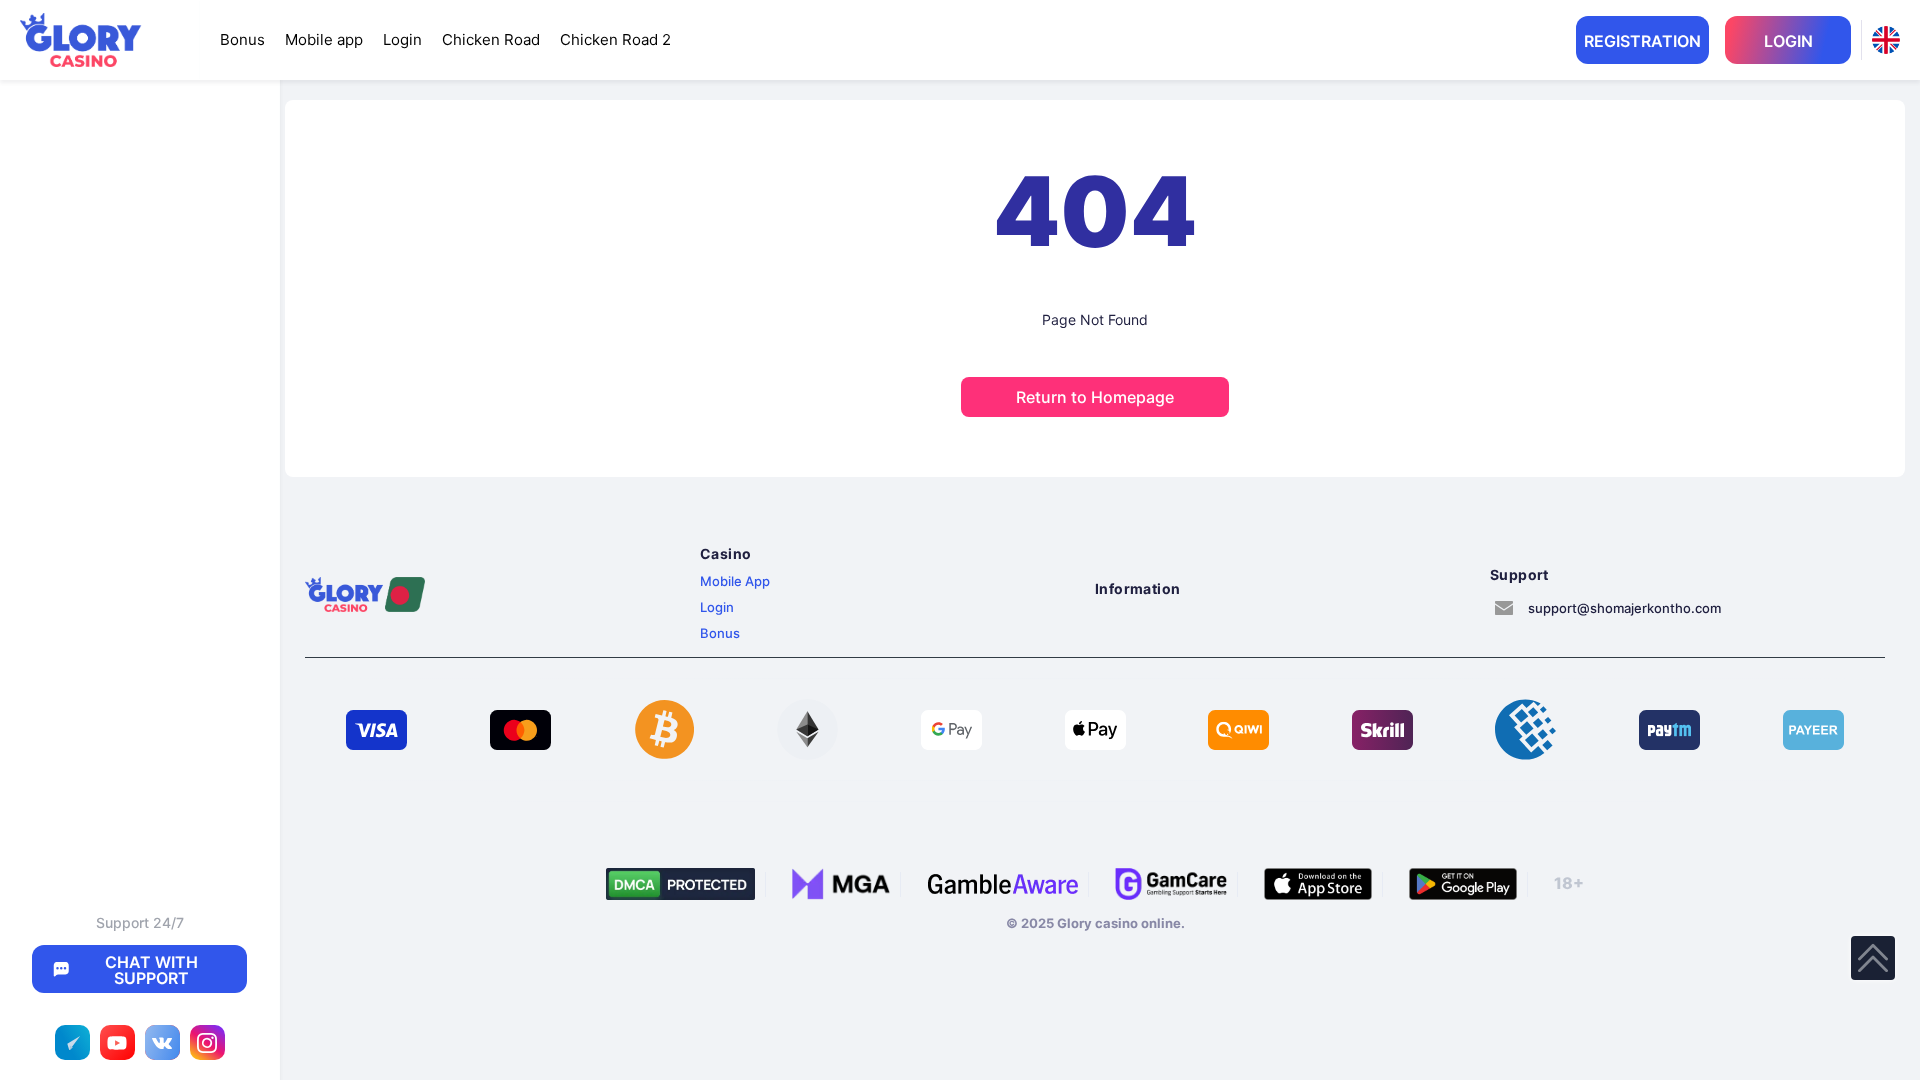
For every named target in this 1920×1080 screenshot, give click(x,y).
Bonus (242, 39)
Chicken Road (491, 39)
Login (402, 39)
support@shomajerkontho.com (1624, 608)
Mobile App (735, 581)
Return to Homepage (1095, 397)
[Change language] (1886, 40)
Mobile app (324, 39)
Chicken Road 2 (615, 39)
